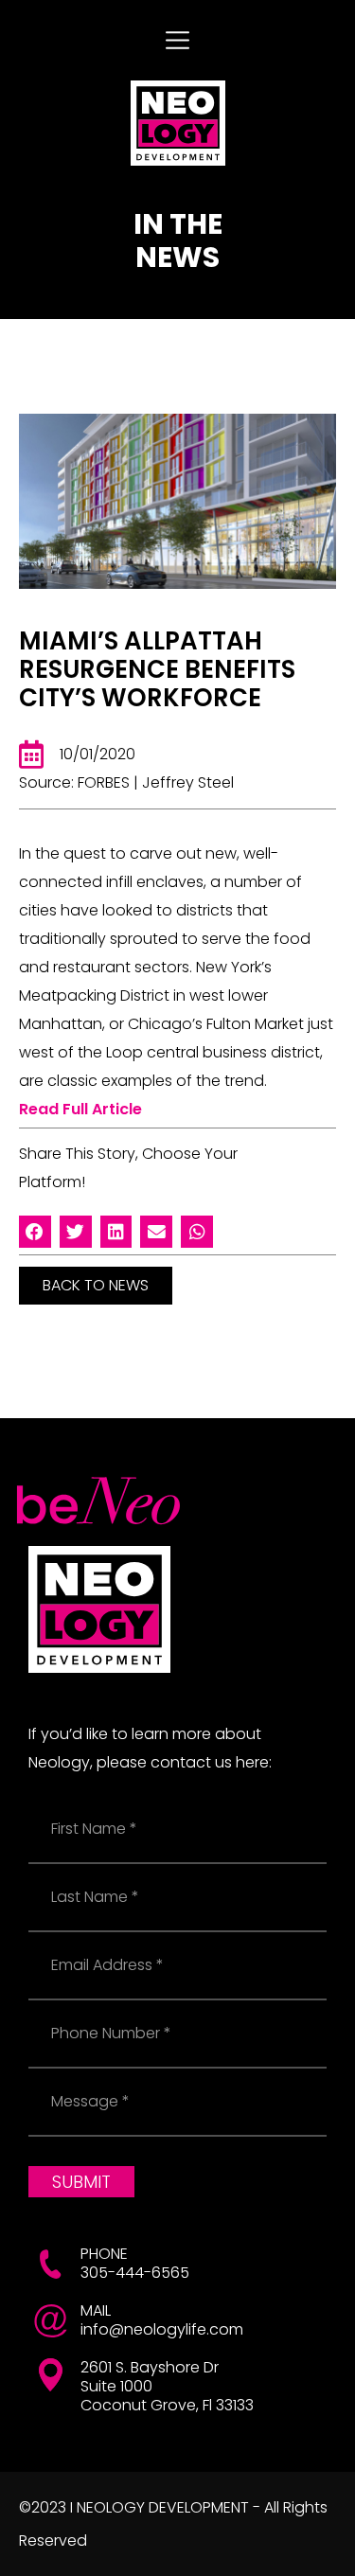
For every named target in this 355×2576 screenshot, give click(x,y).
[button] (35, 1232)
